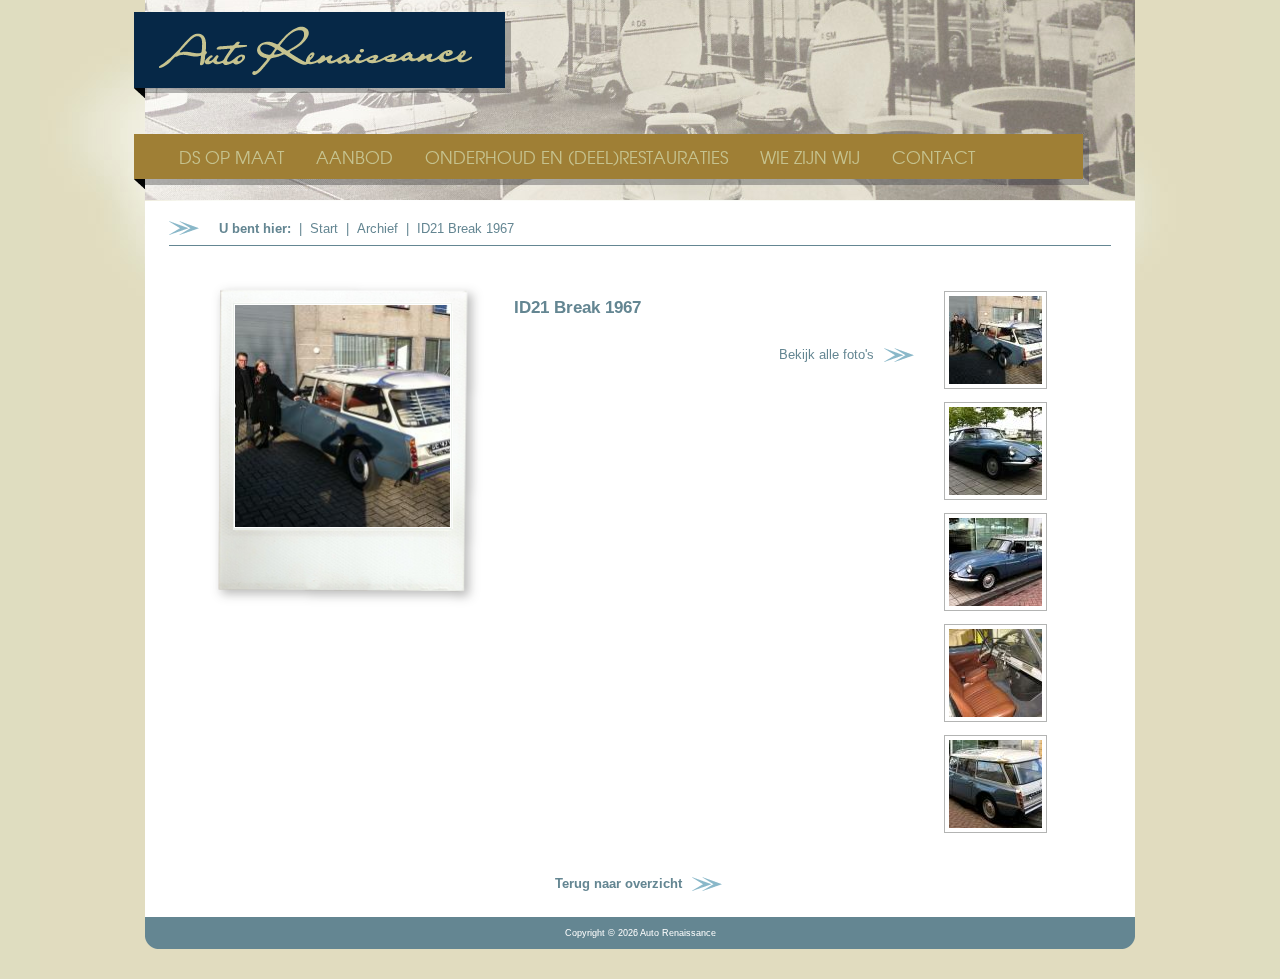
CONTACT (933, 156)
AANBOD (357, 156)
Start (324, 228)
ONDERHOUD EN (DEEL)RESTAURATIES (579, 156)
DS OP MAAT (234, 156)
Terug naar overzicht (618, 883)
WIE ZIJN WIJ (812, 156)
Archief (377, 228)
